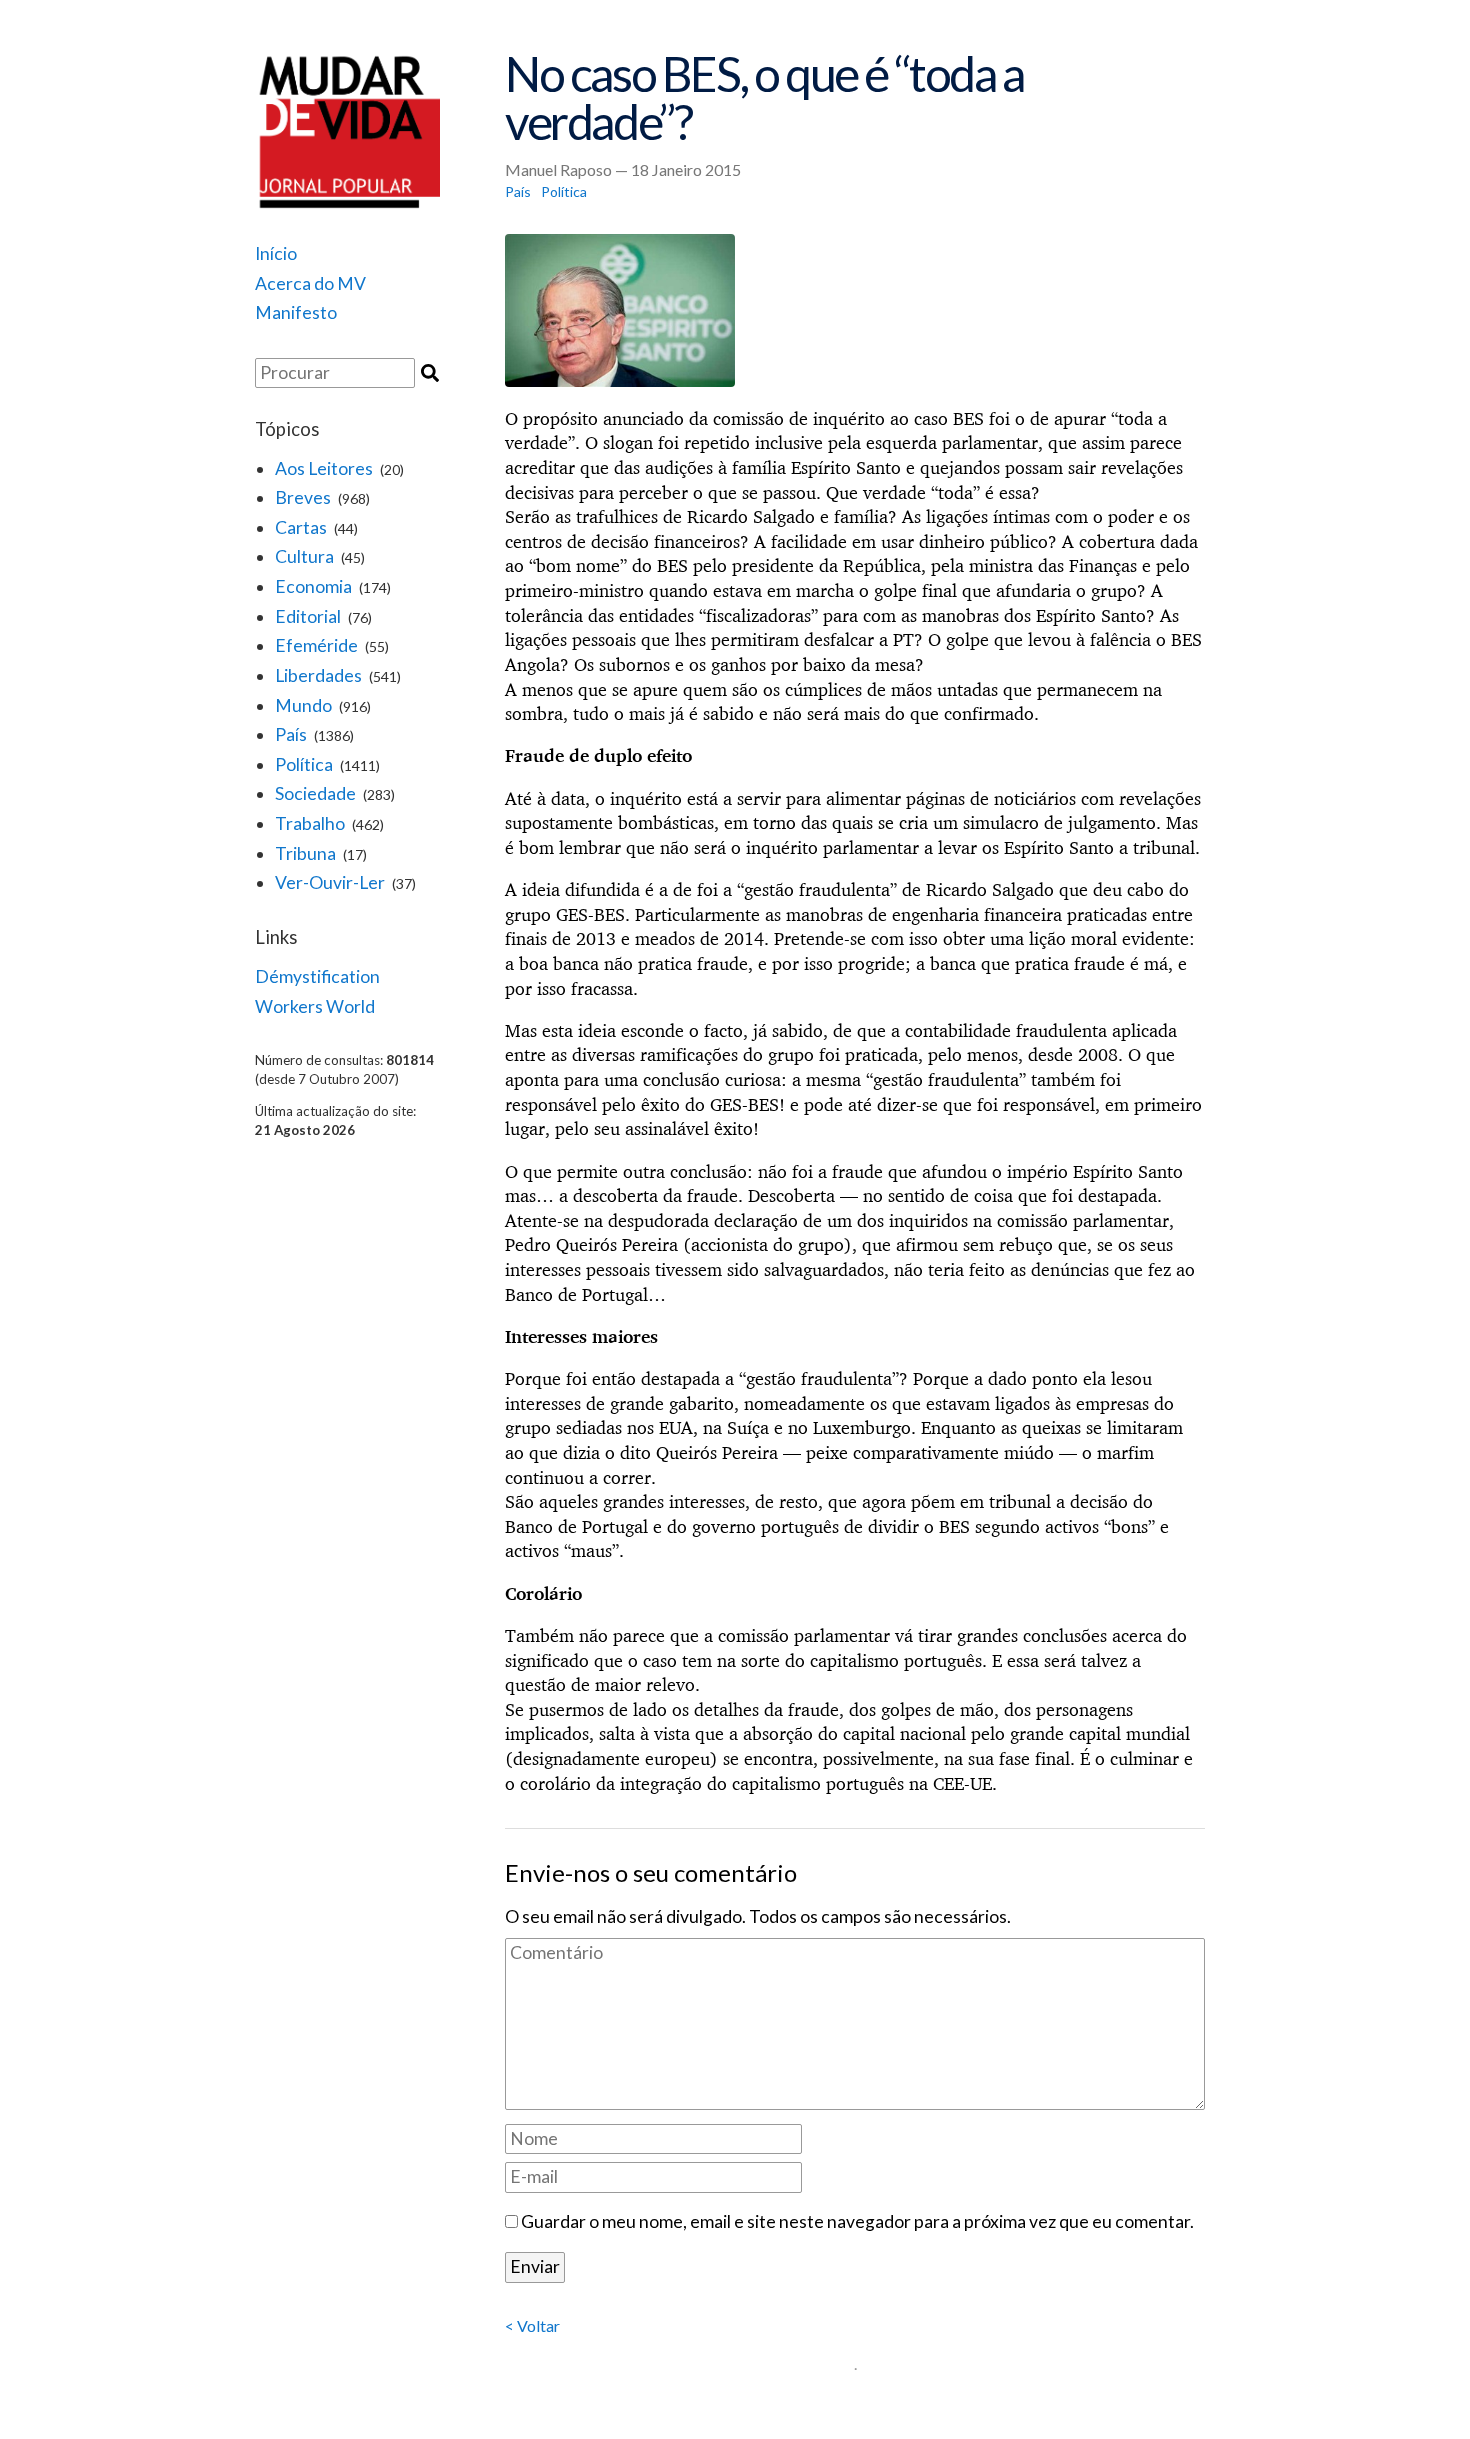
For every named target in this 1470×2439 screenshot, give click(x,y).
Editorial (308, 616)
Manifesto (296, 312)
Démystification (317, 976)
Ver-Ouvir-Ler (330, 882)
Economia (313, 586)
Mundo (303, 705)
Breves (303, 497)
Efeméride (316, 645)
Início (276, 253)
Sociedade (315, 793)
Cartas (301, 527)
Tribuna (305, 853)
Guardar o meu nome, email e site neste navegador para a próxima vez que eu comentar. (857, 2221)
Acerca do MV (310, 283)
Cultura (304, 556)
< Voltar (532, 2325)
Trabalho (310, 823)
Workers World (315, 1006)
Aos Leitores (324, 468)
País (291, 734)
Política (304, 764)
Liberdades (318, 675)
